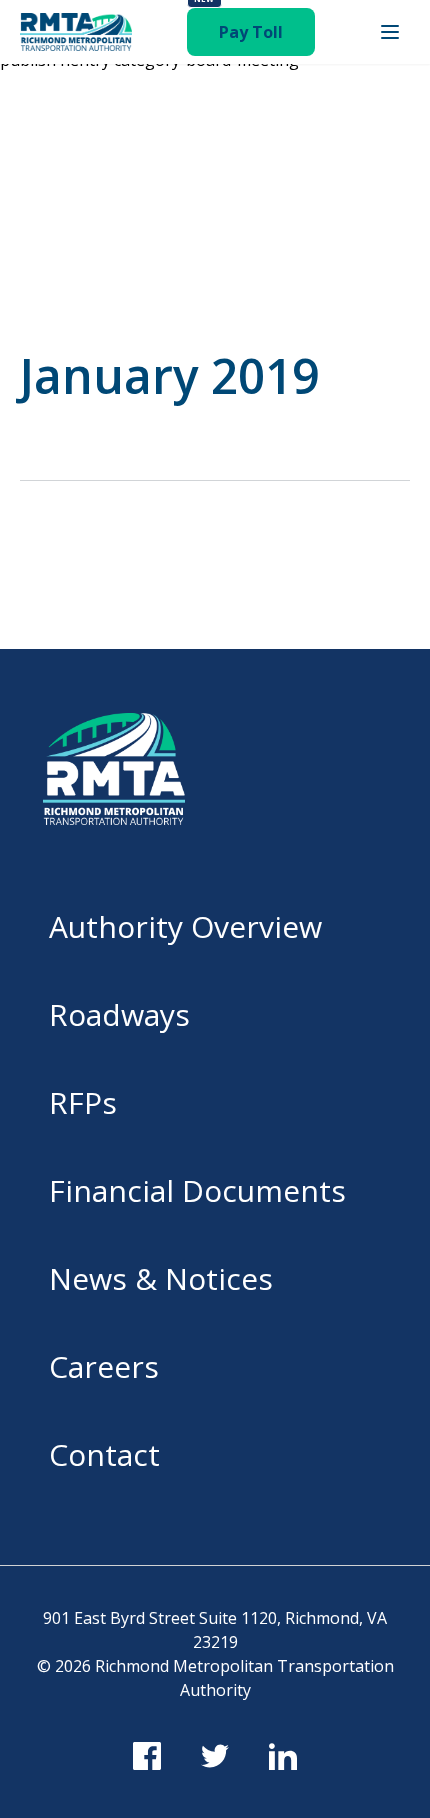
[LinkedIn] (283, 1756)
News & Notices (161, 1278)
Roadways (119, 1014)
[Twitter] (215, 1756)
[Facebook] (147, 1756)
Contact (104, 1454)
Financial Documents (197, 1190)
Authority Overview (185, 926)
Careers (104, 1366)
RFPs (83, 1102)
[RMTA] (76, 32)
